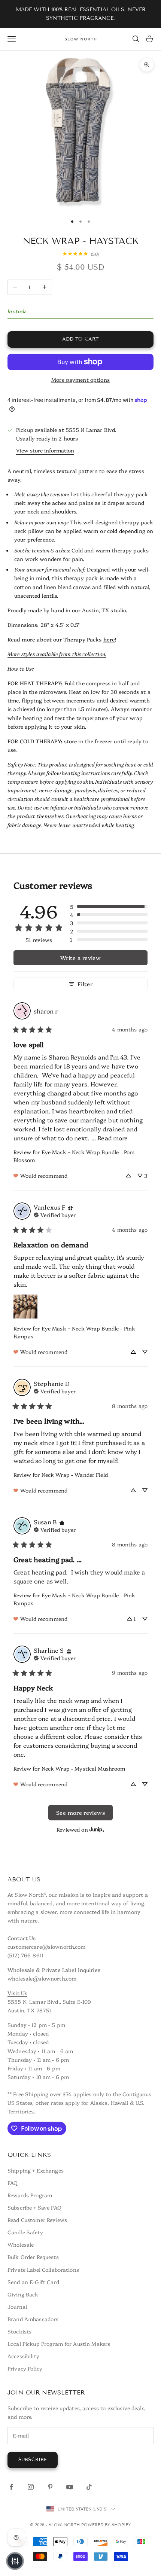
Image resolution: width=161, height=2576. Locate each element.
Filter (85, 984)
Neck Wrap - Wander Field (75, 1475)
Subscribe (33, 2460)
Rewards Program (30, 2195)
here (109, 639)
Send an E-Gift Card (33, 2282)
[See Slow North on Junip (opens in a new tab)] (97, 1830)
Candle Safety (25, 2232)
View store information (45, 450)
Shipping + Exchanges (36, 2170)
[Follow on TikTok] (89, 2487)
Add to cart (80, 339)
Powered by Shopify (106, 2525)
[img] (70, 1207)
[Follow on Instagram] (31, 2487)
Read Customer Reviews (37, 2220)
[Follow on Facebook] (11, 2487)
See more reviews (80, 1813)
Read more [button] (113, 1138)
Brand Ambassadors (33, 2319)
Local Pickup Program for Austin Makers (59, 2344)
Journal (17, 2307)
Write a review (80, 958)
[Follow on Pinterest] (50, 2487)
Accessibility (23, 2356)
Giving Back (23, 2294)
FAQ (13, 2183)
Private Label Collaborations (43, 2269)
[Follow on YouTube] (70, 2487)
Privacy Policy (25, 2368)
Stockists (19, 2331)
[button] (109, 906)
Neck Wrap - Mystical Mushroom (83, 1768)
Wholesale (21, 2244)
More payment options (80, 379)
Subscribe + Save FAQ (34, 2207)
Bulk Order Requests (33, 2257)
